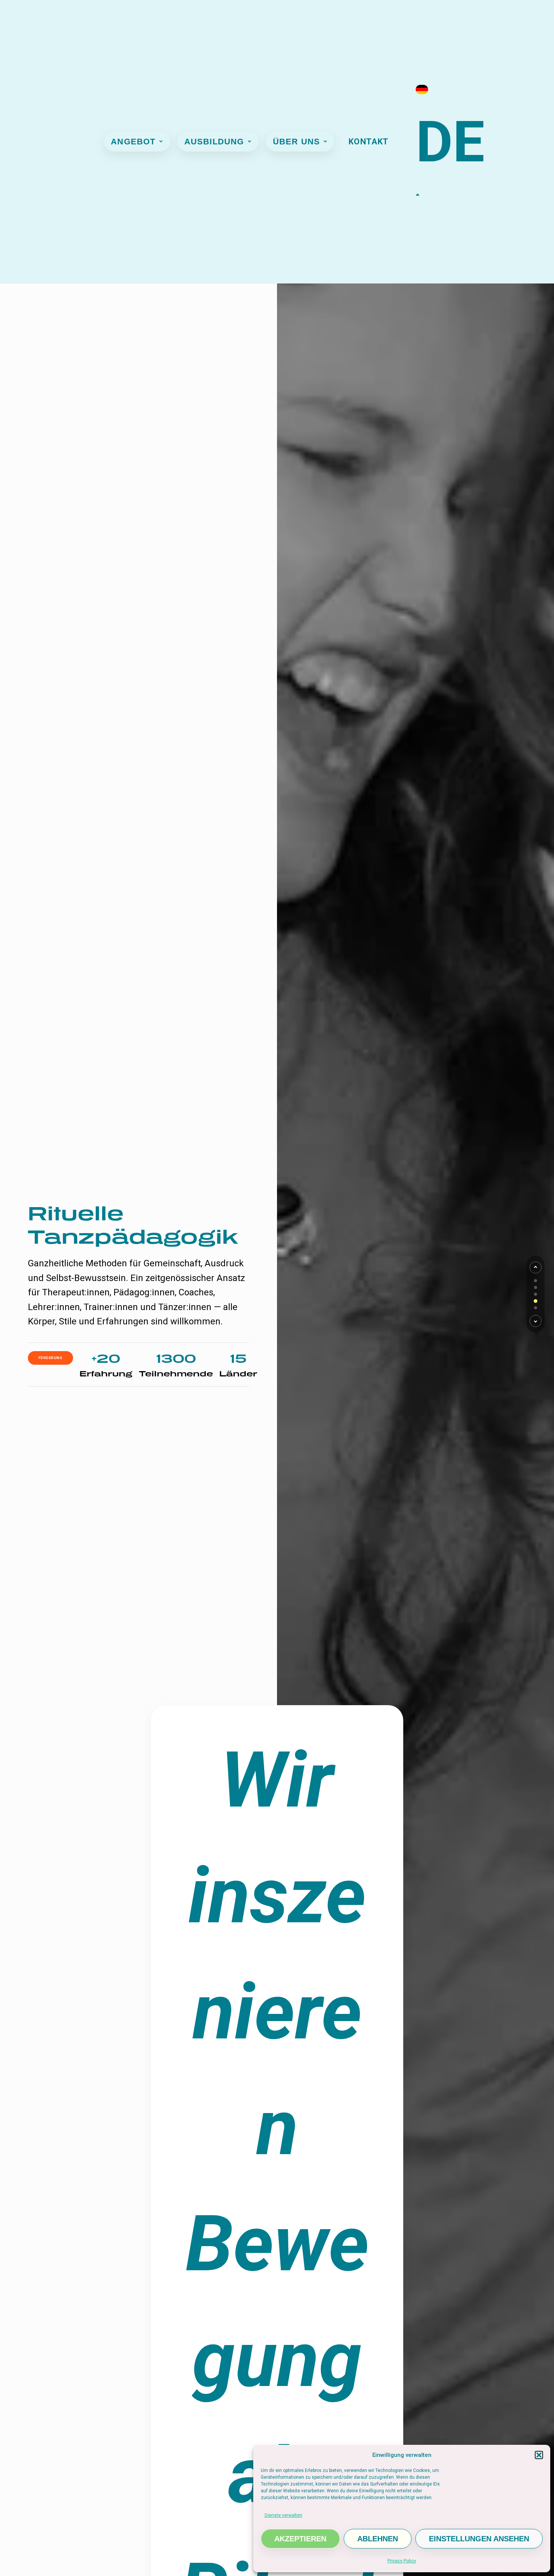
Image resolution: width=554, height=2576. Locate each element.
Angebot (133, 142)
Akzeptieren (300, 2539)
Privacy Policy (402, 2561)
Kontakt (369, 142)
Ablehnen (378, 2539)
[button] (539, 2455)
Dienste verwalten (283, 2515)
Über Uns (297, 142)
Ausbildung (214, 142)
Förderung (51, 1358)
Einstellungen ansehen (479, 2539)
